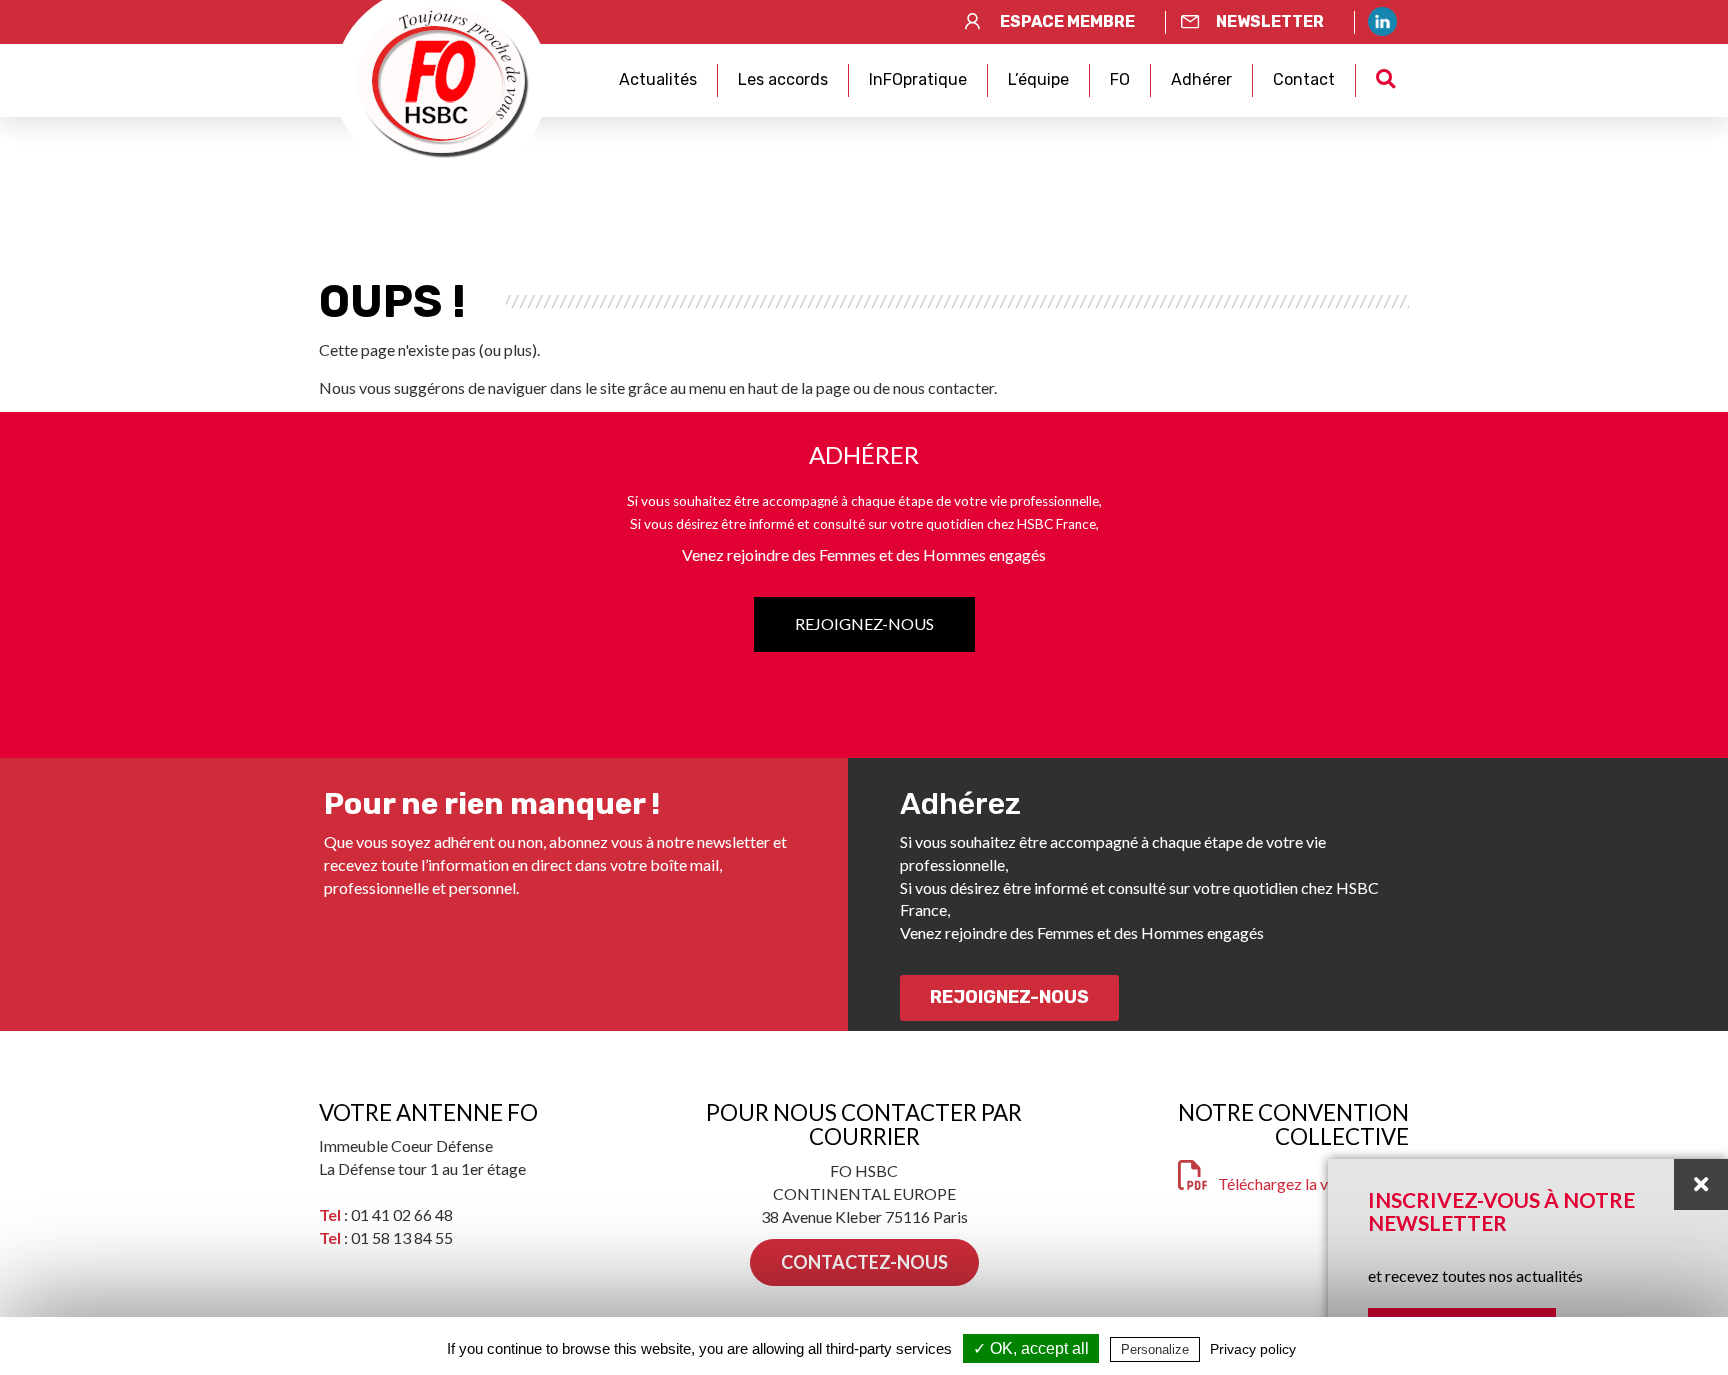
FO (1120, 79)
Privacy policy (1253, 1349)
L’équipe (1038, 79)
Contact (1304, 79)
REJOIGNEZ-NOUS (864, 623)
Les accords (783, 79)
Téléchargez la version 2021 (1313, 1183)
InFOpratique (918, 79)
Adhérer (1201, 79)
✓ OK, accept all (1031, 1348)
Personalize (1155, 1349)
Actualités (658, 79)
